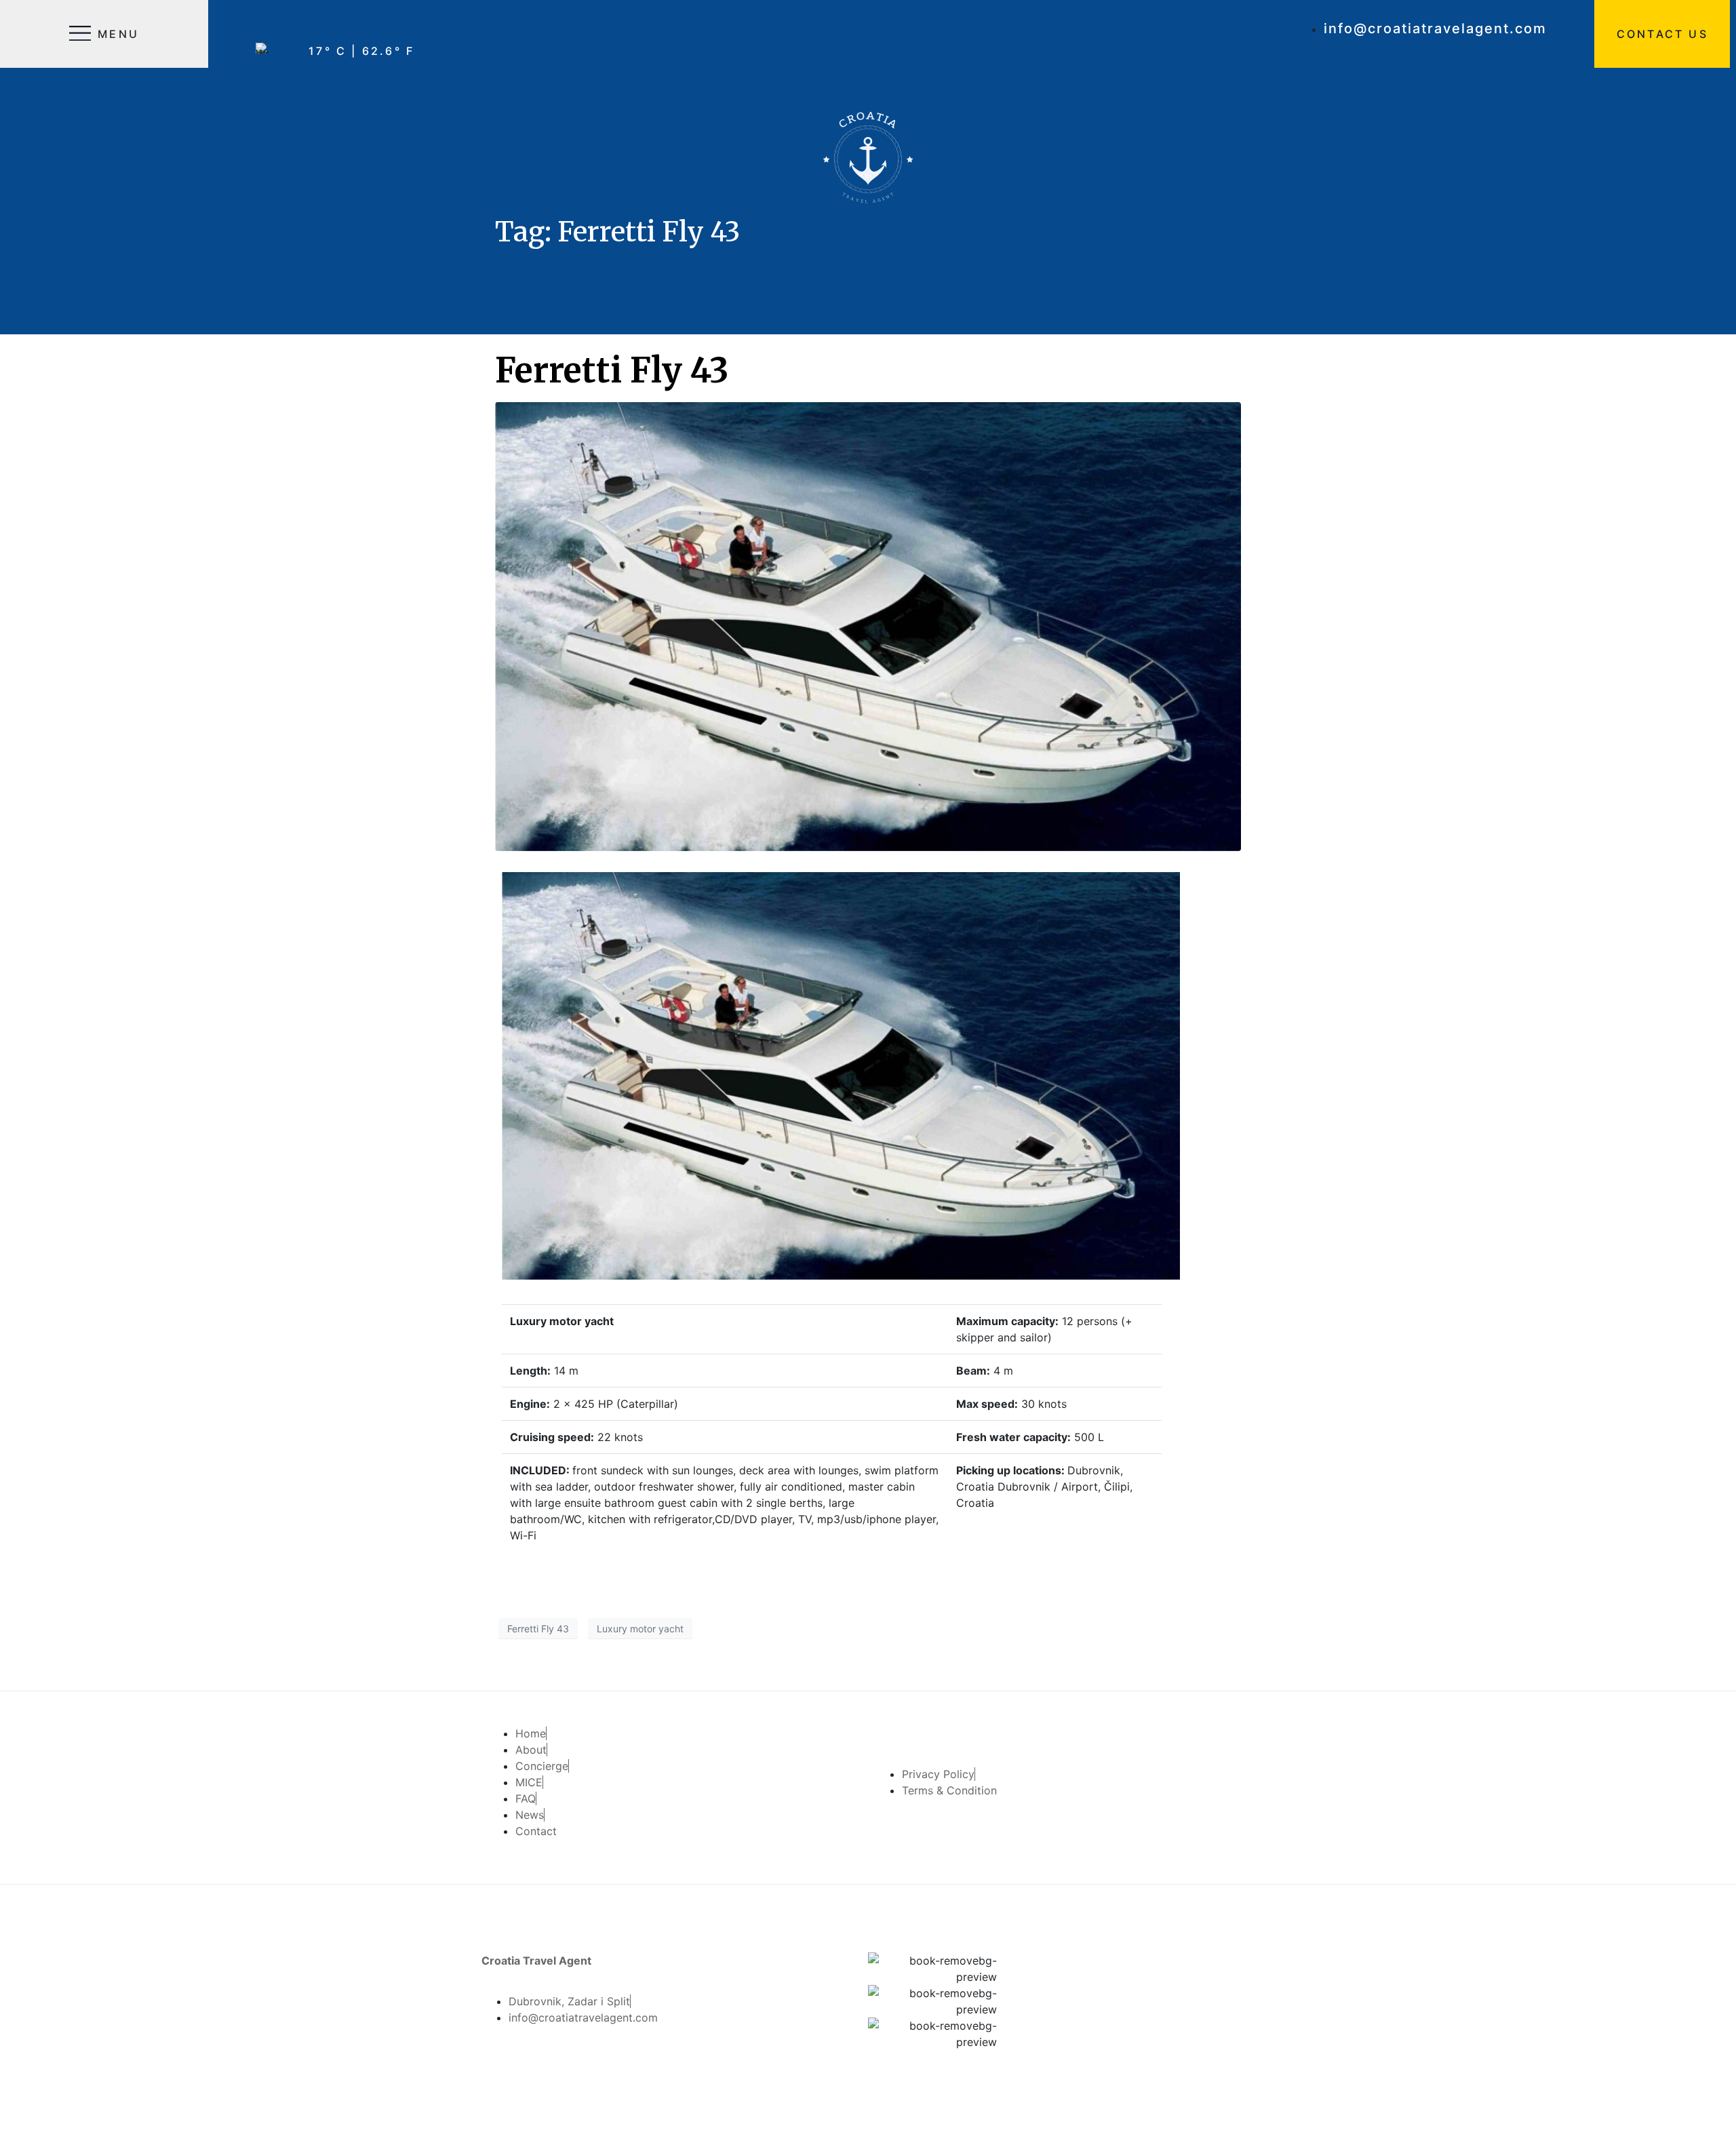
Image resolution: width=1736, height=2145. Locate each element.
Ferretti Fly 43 (612, 371)
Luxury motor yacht (640, 1629)
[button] (1662, 34)
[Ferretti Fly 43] (868, 625)
